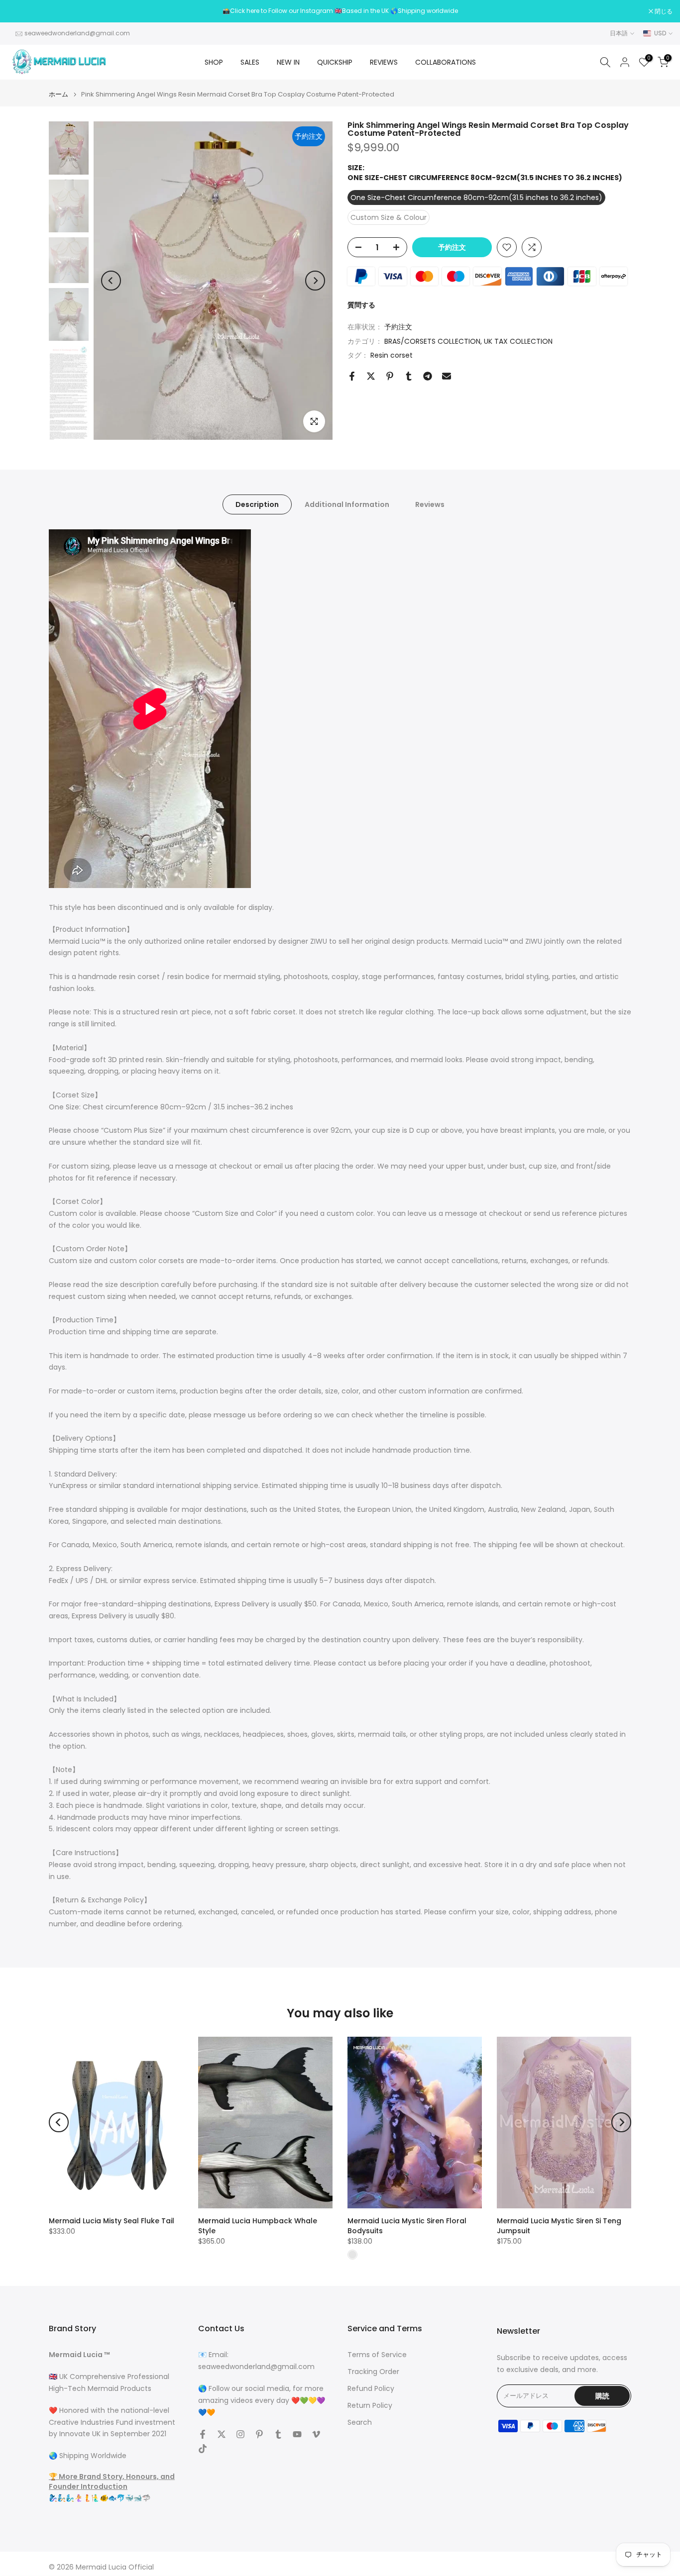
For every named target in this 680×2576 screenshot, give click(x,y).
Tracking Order (373, 2372)
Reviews (430, 504)
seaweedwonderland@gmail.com (77, 33)
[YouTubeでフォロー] (297, 2434)
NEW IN (288, 62)
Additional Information (347, 504)
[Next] (315, 281)
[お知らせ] (340, 11)
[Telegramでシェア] (428, 376)
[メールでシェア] (447, 376)
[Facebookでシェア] (352, 376)
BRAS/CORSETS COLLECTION (432, 341)
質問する (361, 305)
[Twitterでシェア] (371, 376)
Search (360, 2423)
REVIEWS (384, 62)
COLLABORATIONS (446, 62)
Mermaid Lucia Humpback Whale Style (258, 2226)
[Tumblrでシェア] (409, 376)
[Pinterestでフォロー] (259, 2434)
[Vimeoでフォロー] (316, 2434)
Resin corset (392, 355)
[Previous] (111, 281)
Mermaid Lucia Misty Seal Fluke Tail (112, 2221)
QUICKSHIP (335, 62)
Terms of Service (377, 2355)
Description (257, 504)
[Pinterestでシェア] (390, 376)
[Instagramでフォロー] (240, 2434)
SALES (250, 62)
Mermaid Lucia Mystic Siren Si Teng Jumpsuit (559, 2226)
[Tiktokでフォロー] (203, 2449)
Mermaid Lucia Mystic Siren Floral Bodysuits (407, 2226)
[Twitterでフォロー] (222, 2434)
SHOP (214, 62)
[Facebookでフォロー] (203, 2434)
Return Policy (370, 2406)
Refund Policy (371, 2389)
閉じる (22, 11)
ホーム (58, 94)
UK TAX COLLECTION (518, 341)
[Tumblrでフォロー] (278, 2434)
